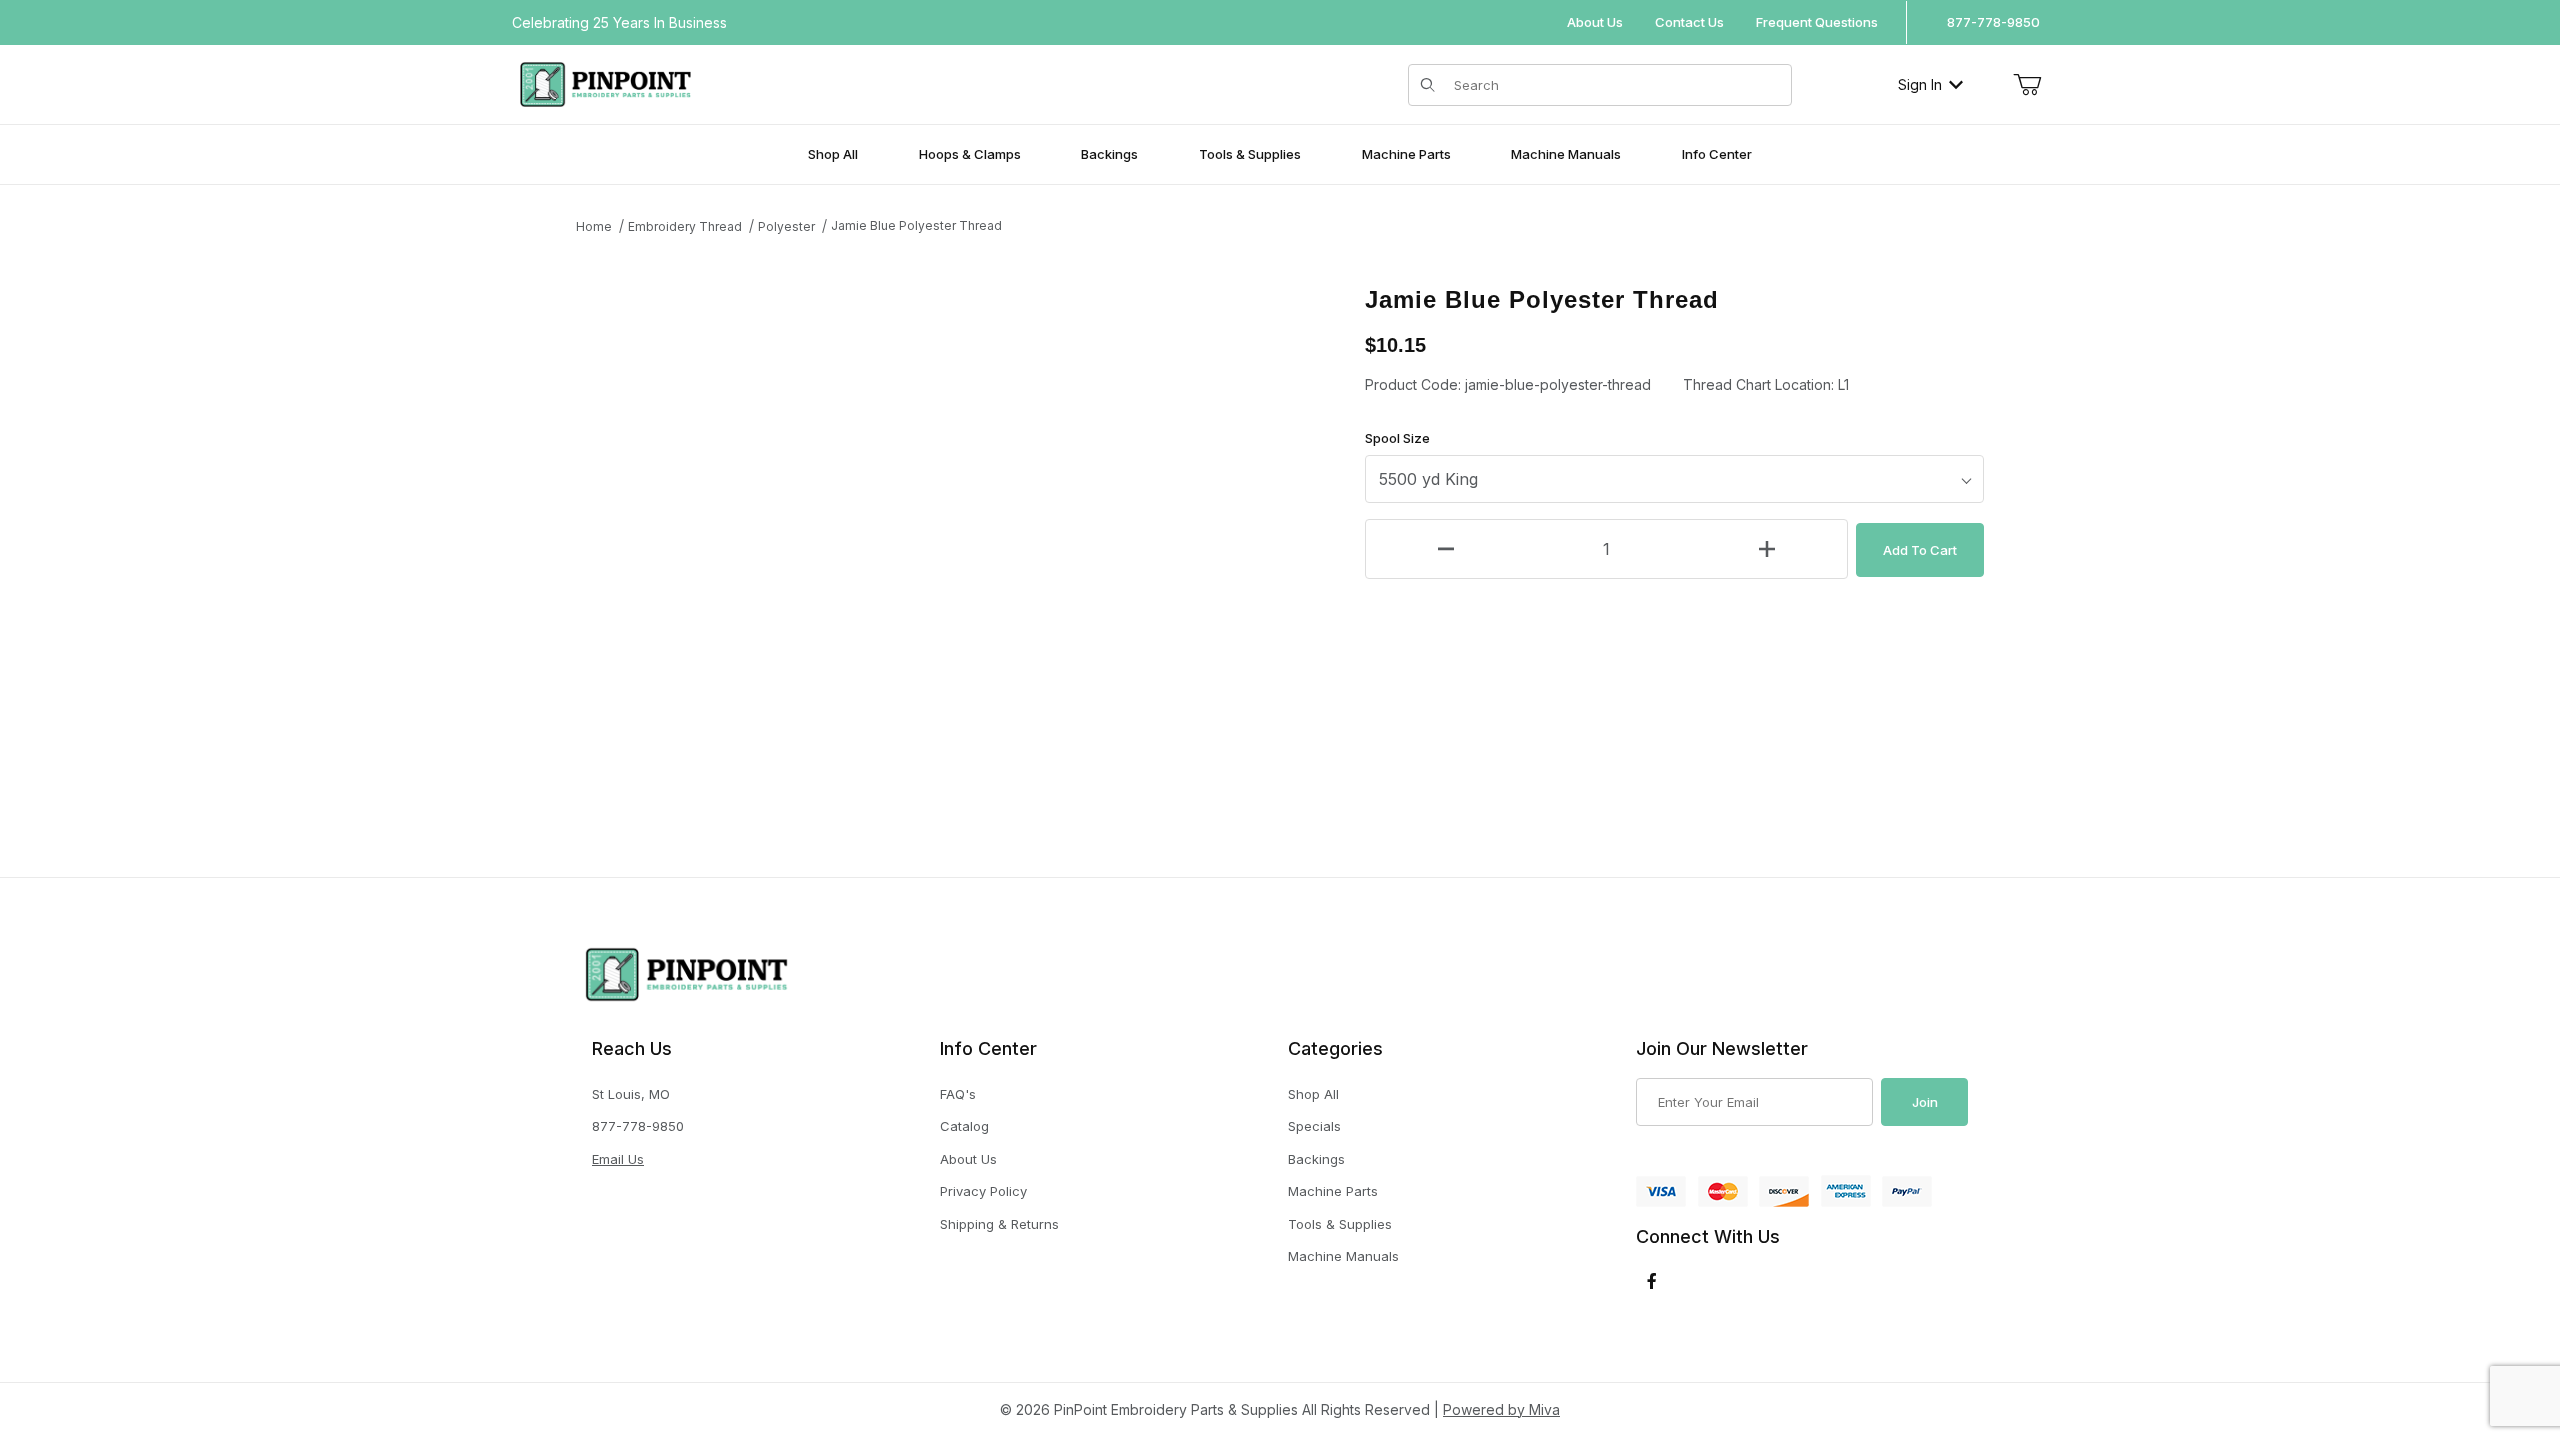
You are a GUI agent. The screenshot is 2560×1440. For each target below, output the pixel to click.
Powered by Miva (1501, 1409)
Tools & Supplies (1340, 1224)
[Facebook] (1652, 1281)
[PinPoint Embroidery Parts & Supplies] (605, 82)
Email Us (618, 1159)
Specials (1314, 1126)
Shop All (1313, 1094)
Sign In (1920, 84)
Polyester (786, 226)
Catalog (964, 1126)
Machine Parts (1333, 1191)
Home (594, 226)
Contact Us (1689, 22)
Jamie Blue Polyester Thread (916, 225)
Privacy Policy (983, 1191)
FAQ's (958, 1094)
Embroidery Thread (685, 226)
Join (1925, 1102)
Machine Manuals (1343, 1256)
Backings (1316, 1159)
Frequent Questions (1817, 22)
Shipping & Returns (999, 1224)
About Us (1595, 22)
